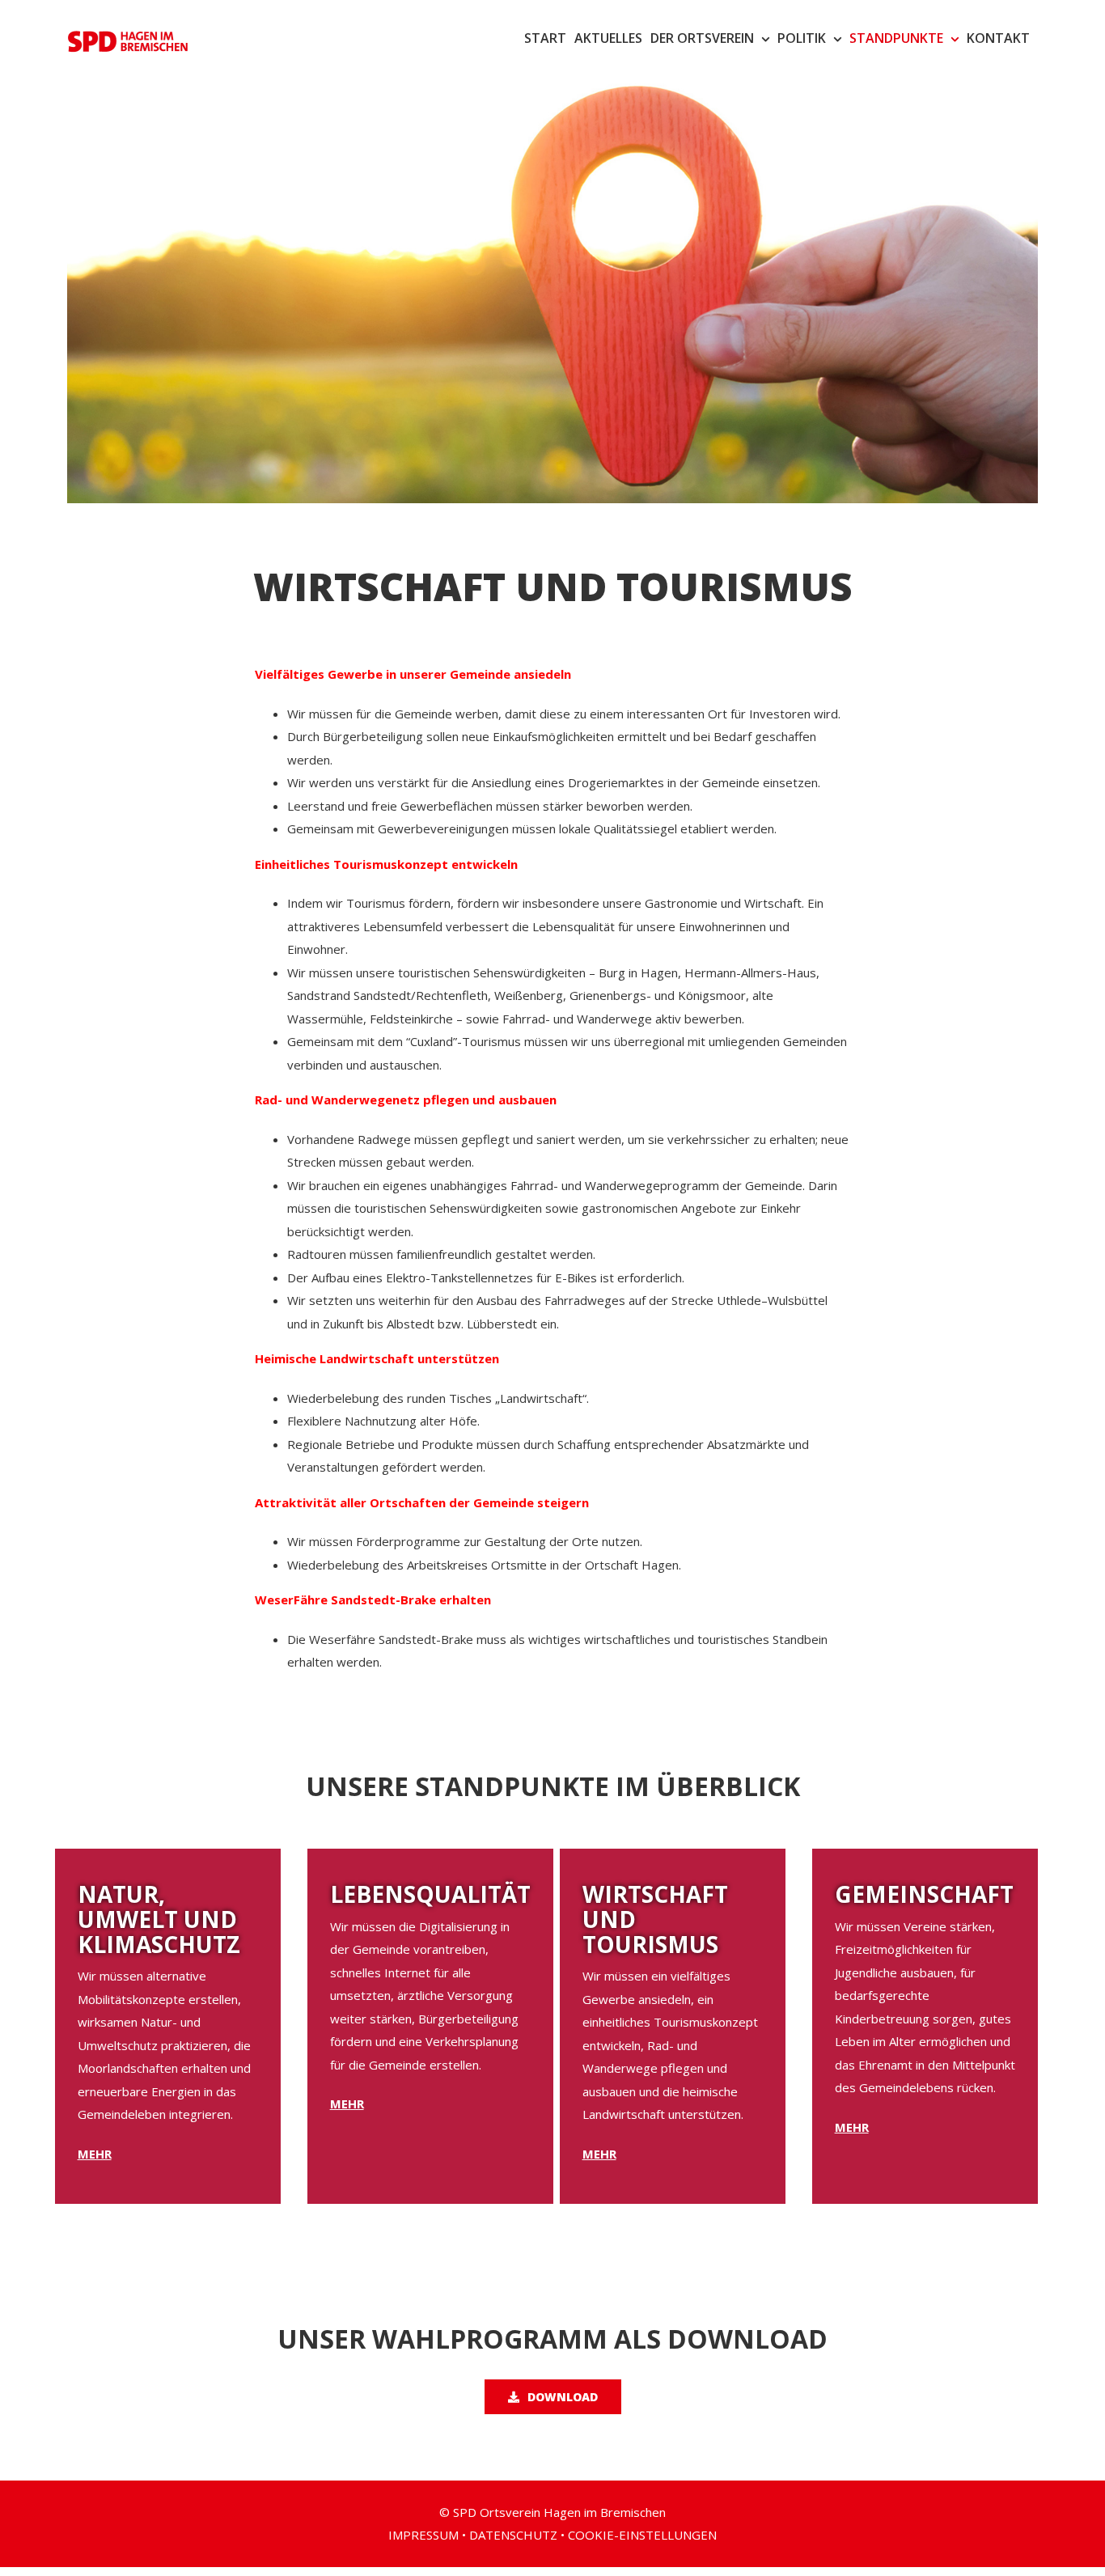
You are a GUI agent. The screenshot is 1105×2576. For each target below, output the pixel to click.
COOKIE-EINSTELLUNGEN (642, 2535)
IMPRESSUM (423, 2535)
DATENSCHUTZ (513, 2535)
